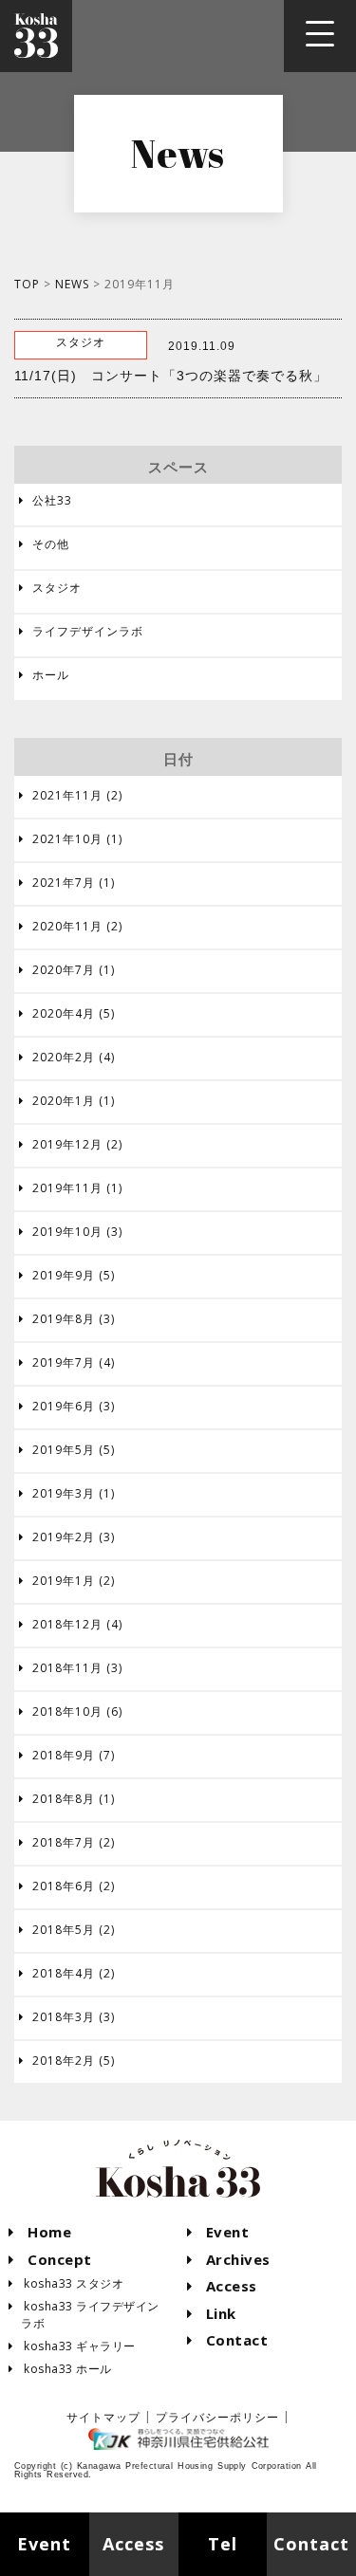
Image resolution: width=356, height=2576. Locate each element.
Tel (223, 2544)
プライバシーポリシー (217, 2417)
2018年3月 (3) (67, 2017)
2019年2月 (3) (67, 1537)
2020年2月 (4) (67, 1058)
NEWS (72, 284)
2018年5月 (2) (67, 1930)
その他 (44, 544)
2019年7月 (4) (67, 1363)
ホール (44, 675)
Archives (229, 2259)
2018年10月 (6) (71, 1712)
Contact (228, 2340)
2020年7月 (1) (67, 970)
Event (219, 2232)
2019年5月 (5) (67, 1450)
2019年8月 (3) (67, 1319)
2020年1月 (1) (67, 1101)
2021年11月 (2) (71, 796)
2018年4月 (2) (67, 1974)
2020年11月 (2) (71, 927)
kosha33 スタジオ (66, 2283)
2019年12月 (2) (71, 1145)
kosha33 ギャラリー (73, 2346)
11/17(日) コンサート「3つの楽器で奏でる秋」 (171, 376)
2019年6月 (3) (67, 1407)
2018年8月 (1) (67, 1799)
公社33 (46, 500)
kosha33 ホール (61, 2369)
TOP (27, 284)
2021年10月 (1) (71, 839)
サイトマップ (103, 2417)
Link (212, 2313)
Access (223, 2286)
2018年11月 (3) (71, 1668)
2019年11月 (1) (71, 1188)
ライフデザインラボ (81, 631)
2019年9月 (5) (67, 1276)
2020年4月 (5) (67, 1014)
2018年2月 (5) (67, 2061)
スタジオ (50, 588)
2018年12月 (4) (71, 1625)
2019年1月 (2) (67, 1581)
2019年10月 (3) (71, 1232)
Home (40, 2232)
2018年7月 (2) (67, 1843)
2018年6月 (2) (67, 1886)
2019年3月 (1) (67, 1494)
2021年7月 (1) (67, 883)
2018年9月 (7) (67, 1756)
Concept (51, 2259)
